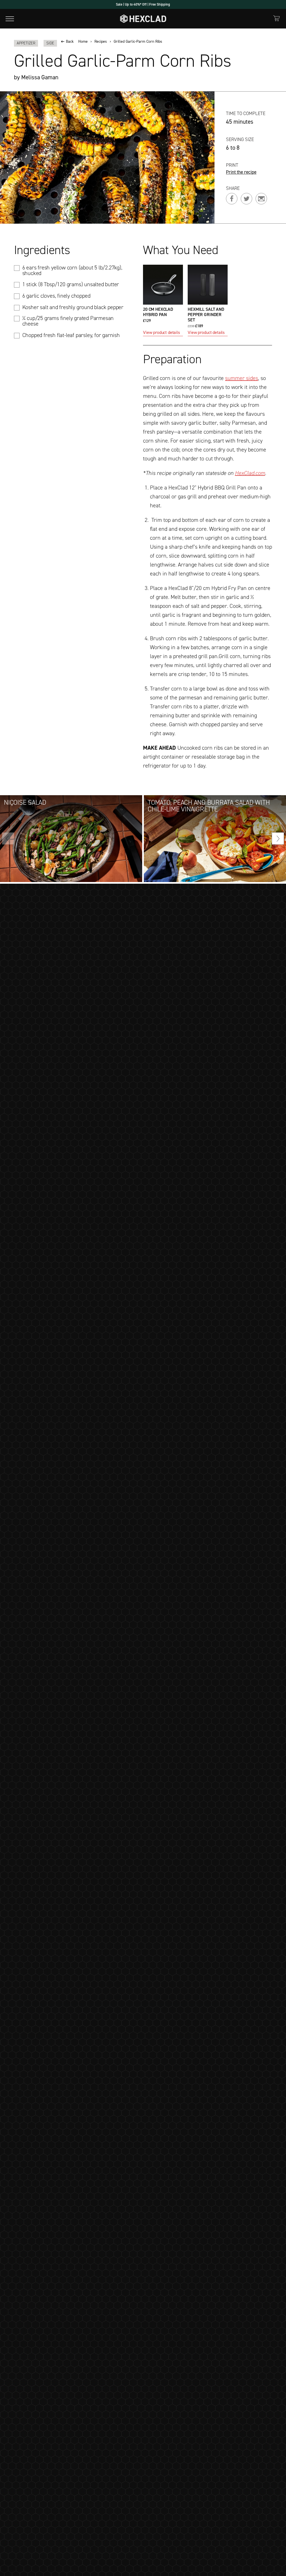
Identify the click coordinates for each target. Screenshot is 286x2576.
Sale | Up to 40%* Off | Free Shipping (143, 4)
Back (70, 42)
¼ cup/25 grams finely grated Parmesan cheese (68, 321)
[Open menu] (10, 19)
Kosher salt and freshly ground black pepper (73, 307)
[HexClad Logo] (143, 19)
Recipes (101, 42)
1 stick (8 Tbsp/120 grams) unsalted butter (71, 284)
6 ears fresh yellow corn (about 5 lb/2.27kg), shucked (72, 270)
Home (83, 42)
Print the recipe (241, 172)
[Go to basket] (277, 18)
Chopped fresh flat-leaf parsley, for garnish (71, 335)
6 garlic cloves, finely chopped (56, 296)
